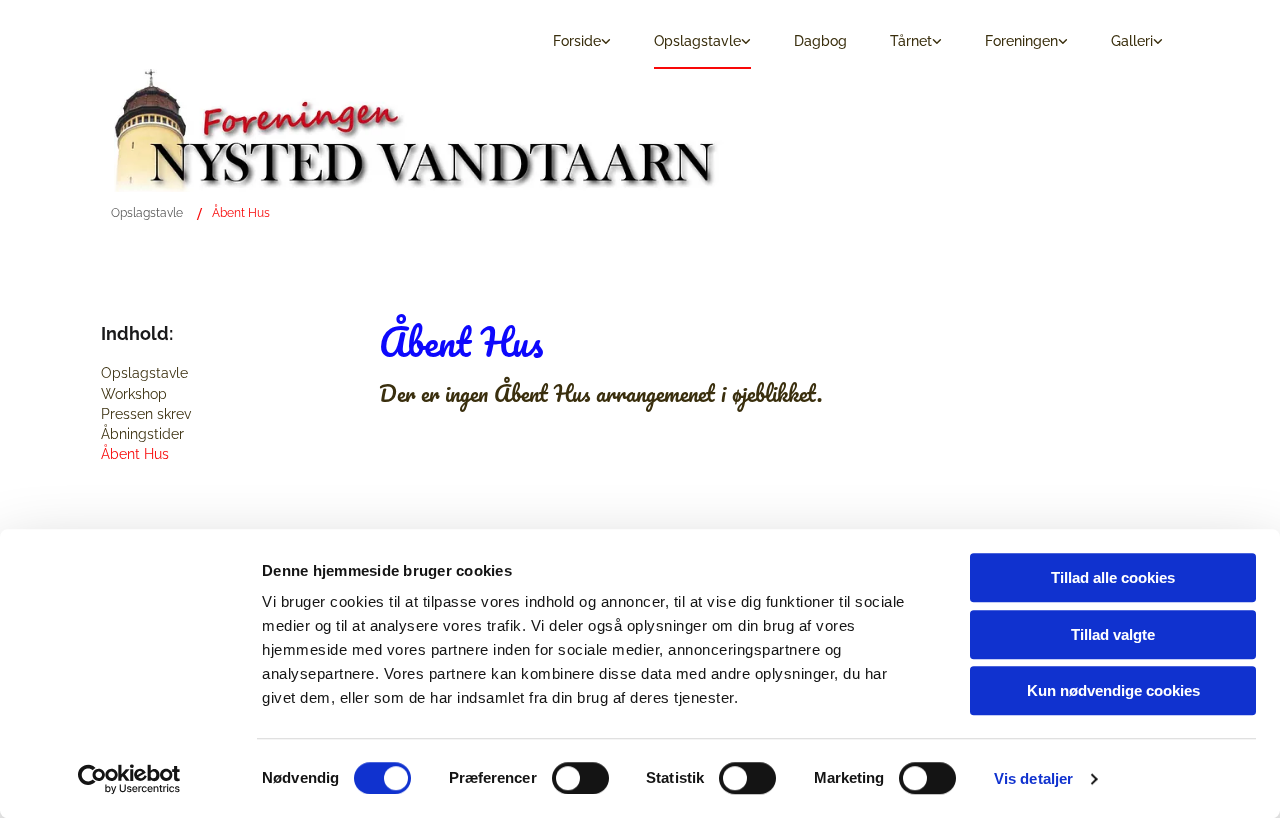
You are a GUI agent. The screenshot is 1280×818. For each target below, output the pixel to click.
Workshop (134, 394)
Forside (577, 41)
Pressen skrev (146, 414)
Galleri (1132, 41)
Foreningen (1021, 41)
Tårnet (911, 41)
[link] (576, 42)
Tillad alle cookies (1113, 577)
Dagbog (820, 41)
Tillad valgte (1113, 634)
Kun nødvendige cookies (1113, 690)
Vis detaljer (1033, 778)
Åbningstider (142, 434)
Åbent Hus (241, 213)
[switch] (580, 778)
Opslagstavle (697, 41)
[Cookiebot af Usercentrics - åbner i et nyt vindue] (129, 779)
